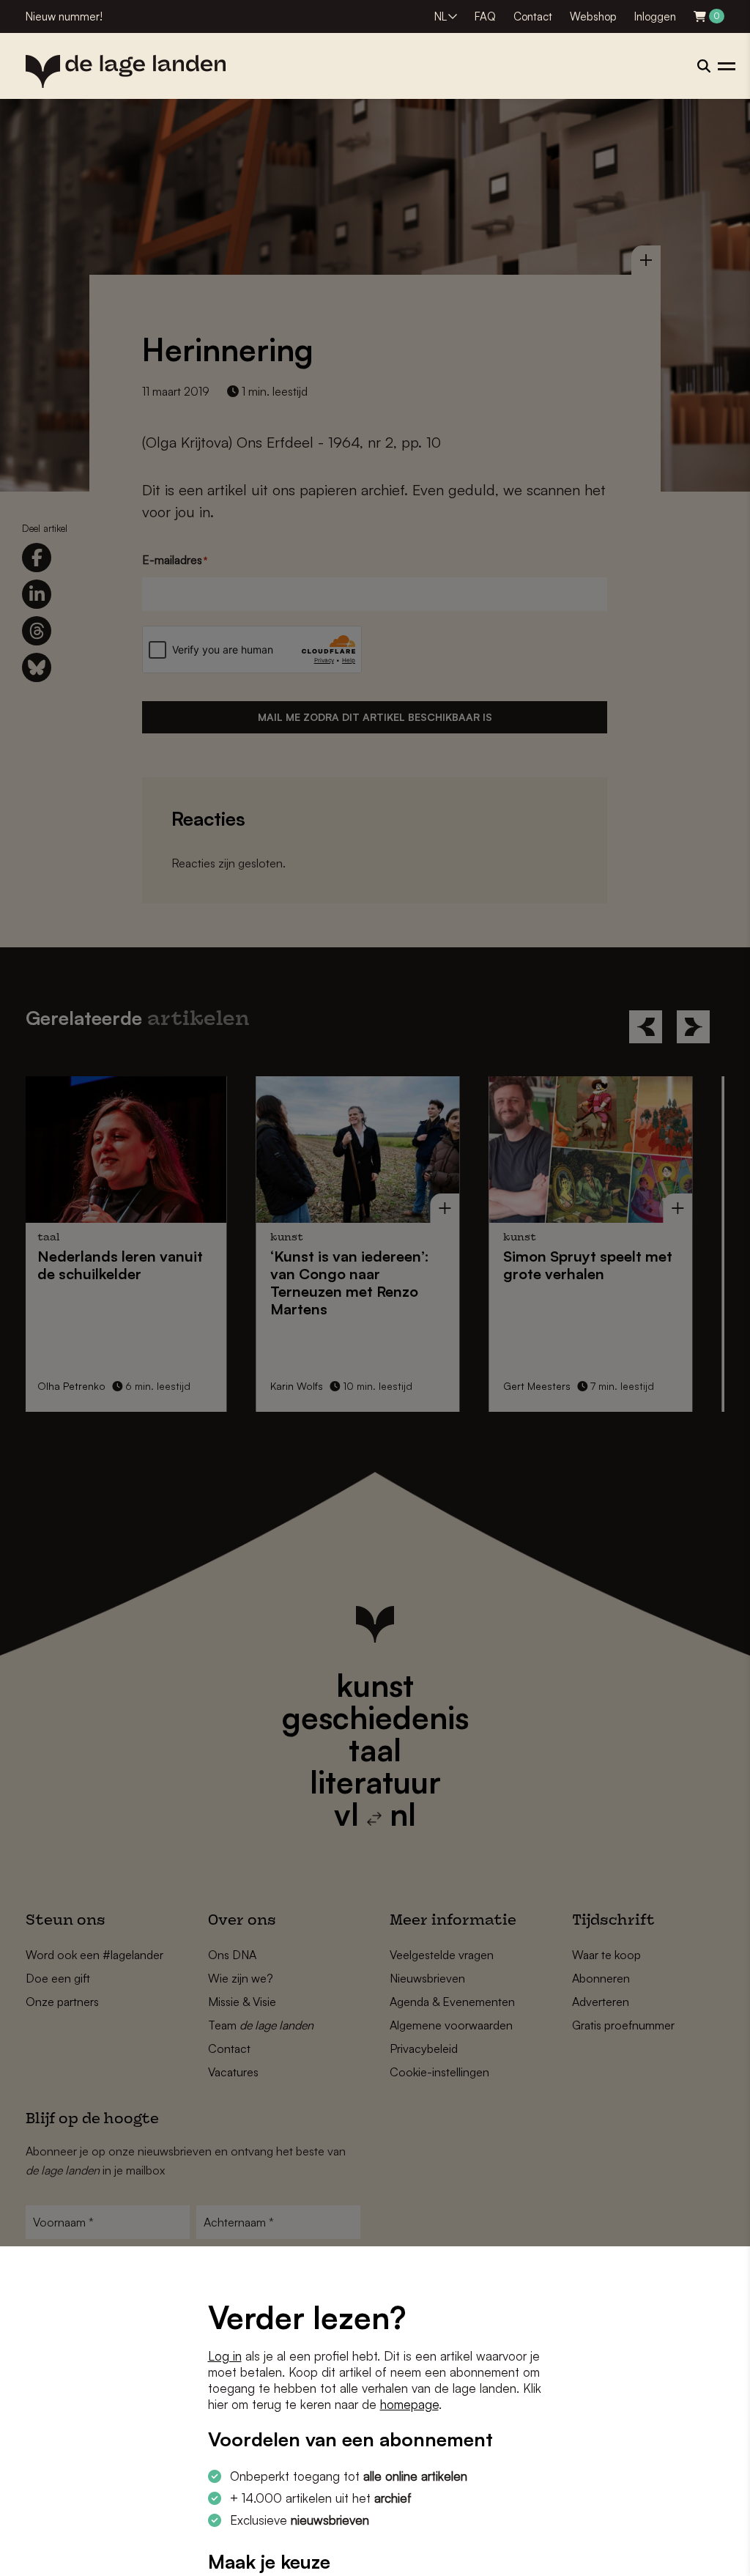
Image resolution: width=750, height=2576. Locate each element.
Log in (225, 2356)
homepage (409, 2404)
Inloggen (655, 16)
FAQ (485, 16)
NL (441, 16)
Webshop (593, 16)
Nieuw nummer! (64, 16)
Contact (533, 16)
